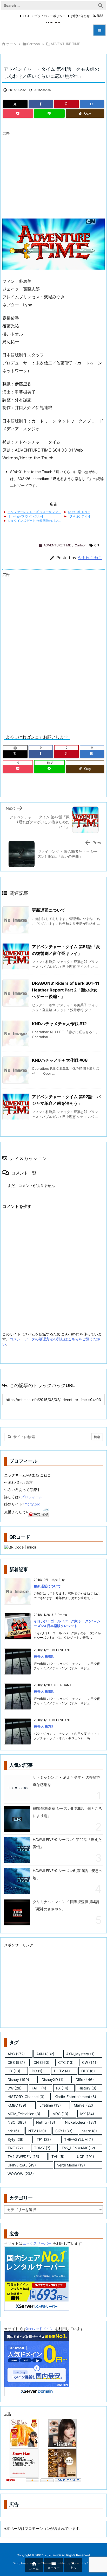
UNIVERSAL (22, 2165)
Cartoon (34, 44)
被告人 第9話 (44, 1656)
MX (87, 2114)
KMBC (17, 2105)
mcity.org (32, 1504)
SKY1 (64, 2131)
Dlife (85, 2079)
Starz (89, 2131)
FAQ (26, 16)
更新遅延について (49, 910)
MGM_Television (24, 2114)
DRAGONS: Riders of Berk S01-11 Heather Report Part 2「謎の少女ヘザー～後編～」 (66, 990)
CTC (66, 2062)
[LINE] (49, 114)
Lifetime (50, 2105)
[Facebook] (41, 104)
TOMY (42, 2148)
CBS (16, 2062)
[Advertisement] (46, 174)
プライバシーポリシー (50, 16)
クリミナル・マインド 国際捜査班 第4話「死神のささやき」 (66, 1905)
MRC (60, 2114)
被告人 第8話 (44, 1691)
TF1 (44, 2139)
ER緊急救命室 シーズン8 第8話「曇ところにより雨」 (67, 1812)
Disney (18, 2079)
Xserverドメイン (40, 2329)
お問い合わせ (80, 16)
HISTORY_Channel (26, 2097)
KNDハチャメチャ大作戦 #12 (59, 1024)
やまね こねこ (90, 558)
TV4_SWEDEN (23, 2156)
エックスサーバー (37, 2243)
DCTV (62, 2071)
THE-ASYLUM (79, 2139)
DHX (88, 2071)
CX (14, 2071)
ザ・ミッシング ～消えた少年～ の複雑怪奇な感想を (66, 1781)
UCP (85, 2156)
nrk (13, 2131)
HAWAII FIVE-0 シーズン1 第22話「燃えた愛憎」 (67, 1843)
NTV (37, 2131)
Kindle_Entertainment (75, 2097)
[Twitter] (15, 104)
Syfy (15, 2139)
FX (62, 2088)
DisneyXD (52, 2079)
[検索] (101, 5)
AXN (45, 2054)
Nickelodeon (81, 2122)
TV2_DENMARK (78, 2148)
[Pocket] (18, 114)
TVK (58, 2156)
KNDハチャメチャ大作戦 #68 (60, 1060)
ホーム (11, 44)
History (87, 2088)
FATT (39, 2088)
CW (90, 2062)
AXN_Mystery (80, 2054)
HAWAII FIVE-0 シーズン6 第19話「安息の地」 (68, 1874)
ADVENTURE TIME (65, 44)
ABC (16, 2054)
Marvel (83, 2105)
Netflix (46, 2122)
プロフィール (32, 1497)
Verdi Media (71, 2165)
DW (15, 2088)
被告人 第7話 (44, 1726)
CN (97, 545)
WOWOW (21, 2174)
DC (37, 2071)
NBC (17, 2122)
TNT (15, 2148)
